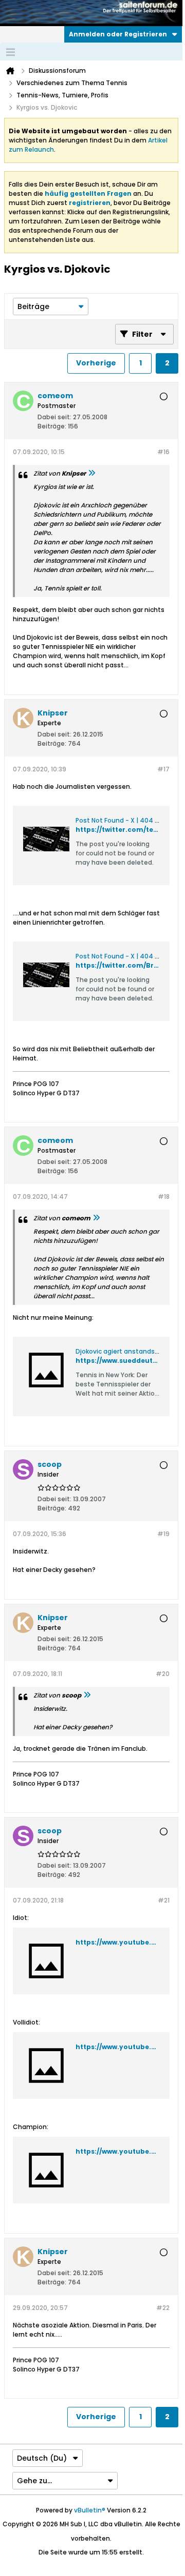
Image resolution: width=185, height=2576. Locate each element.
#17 (163, 769)
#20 (163, 1674)
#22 (163, 2308)
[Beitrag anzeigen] (91, 473)
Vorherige (96, 363)
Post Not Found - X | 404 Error (122, 820)
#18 (164, 1197)
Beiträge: (52, 426)
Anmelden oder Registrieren (118, 34)
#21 (164, 1900)
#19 (163, 1534)
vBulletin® (90, 2510)
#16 (163, 452)
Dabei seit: (54, 417)
